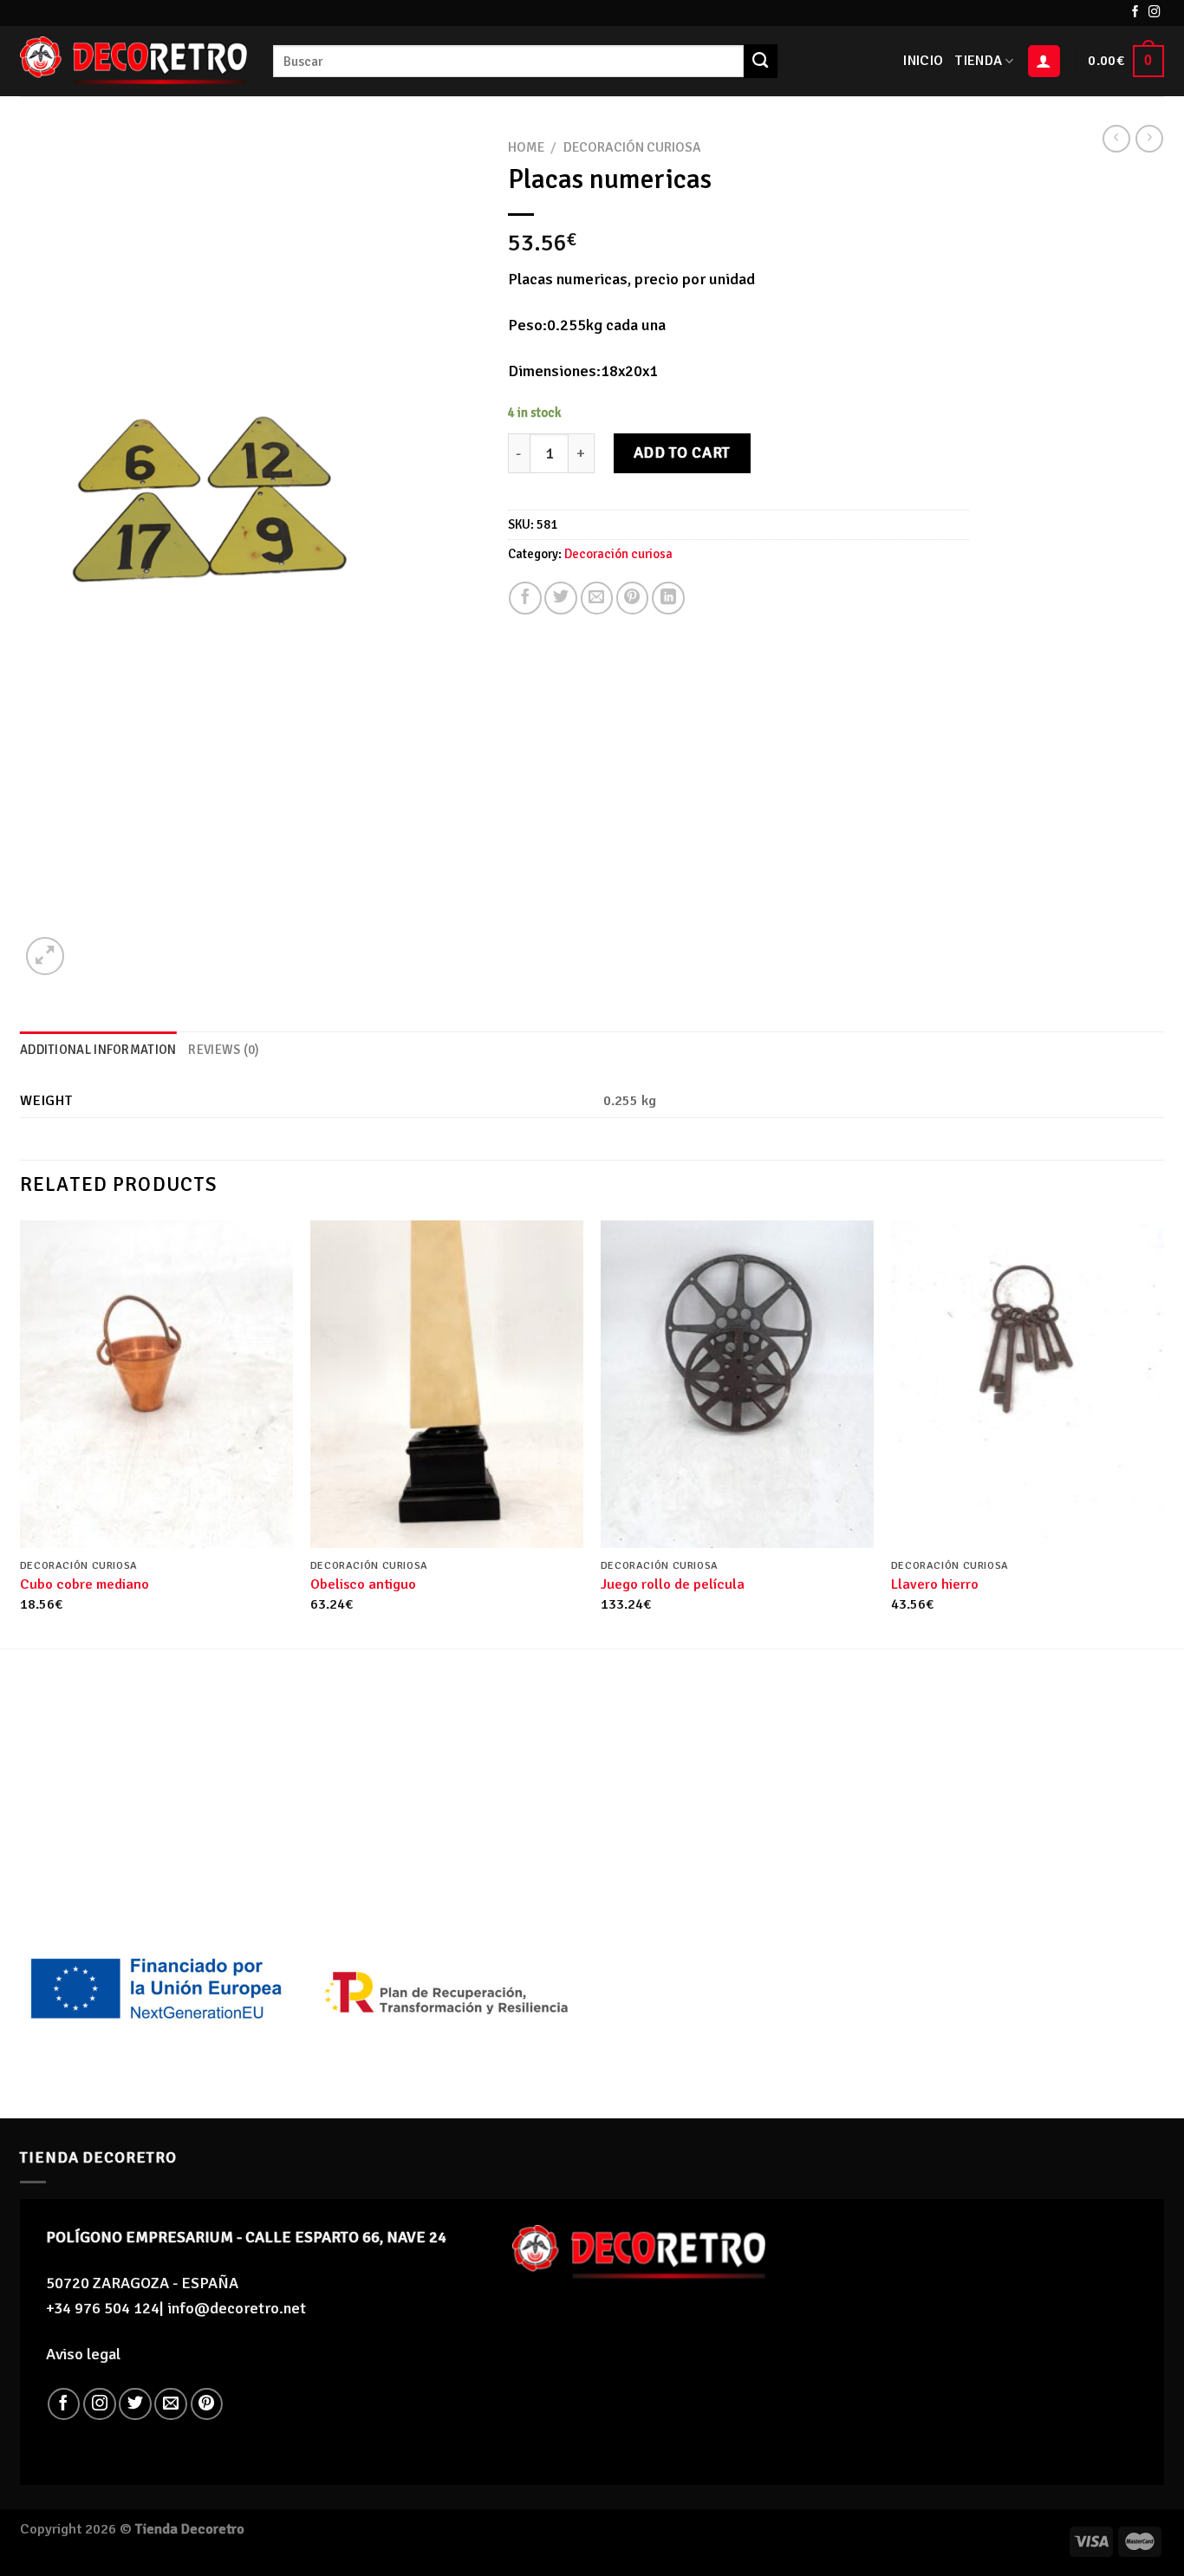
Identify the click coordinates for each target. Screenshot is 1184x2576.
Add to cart (682, 452)
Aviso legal (83, 2354)
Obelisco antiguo (363, 1584)
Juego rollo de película (673, 1584)
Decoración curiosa (632, 147)
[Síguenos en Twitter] (135, 2404)
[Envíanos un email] (171, 2404)
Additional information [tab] (98, 1050)
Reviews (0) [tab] (224, 1050)
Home (526, 147)
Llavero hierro (935, 1584)
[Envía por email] (597, 598)
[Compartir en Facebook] (525, 598)
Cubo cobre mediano (85, 1584)
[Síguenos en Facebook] (1135, 13)
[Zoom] (45, 956)
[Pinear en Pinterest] (633, 598)
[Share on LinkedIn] (668, 598)
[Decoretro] (133, 61)
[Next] (1163, 1433)
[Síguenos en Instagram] (1155, 13)
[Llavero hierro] (1028, 1384)
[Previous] (21, 1433)
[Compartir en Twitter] (561, 598)
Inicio (923, 61)
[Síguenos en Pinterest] (207, 2404)
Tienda (979, 61)
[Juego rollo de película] (737, 1384)
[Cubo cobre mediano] (156, 1384)
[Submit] (760, 61)
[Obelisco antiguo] (447, 1384)
